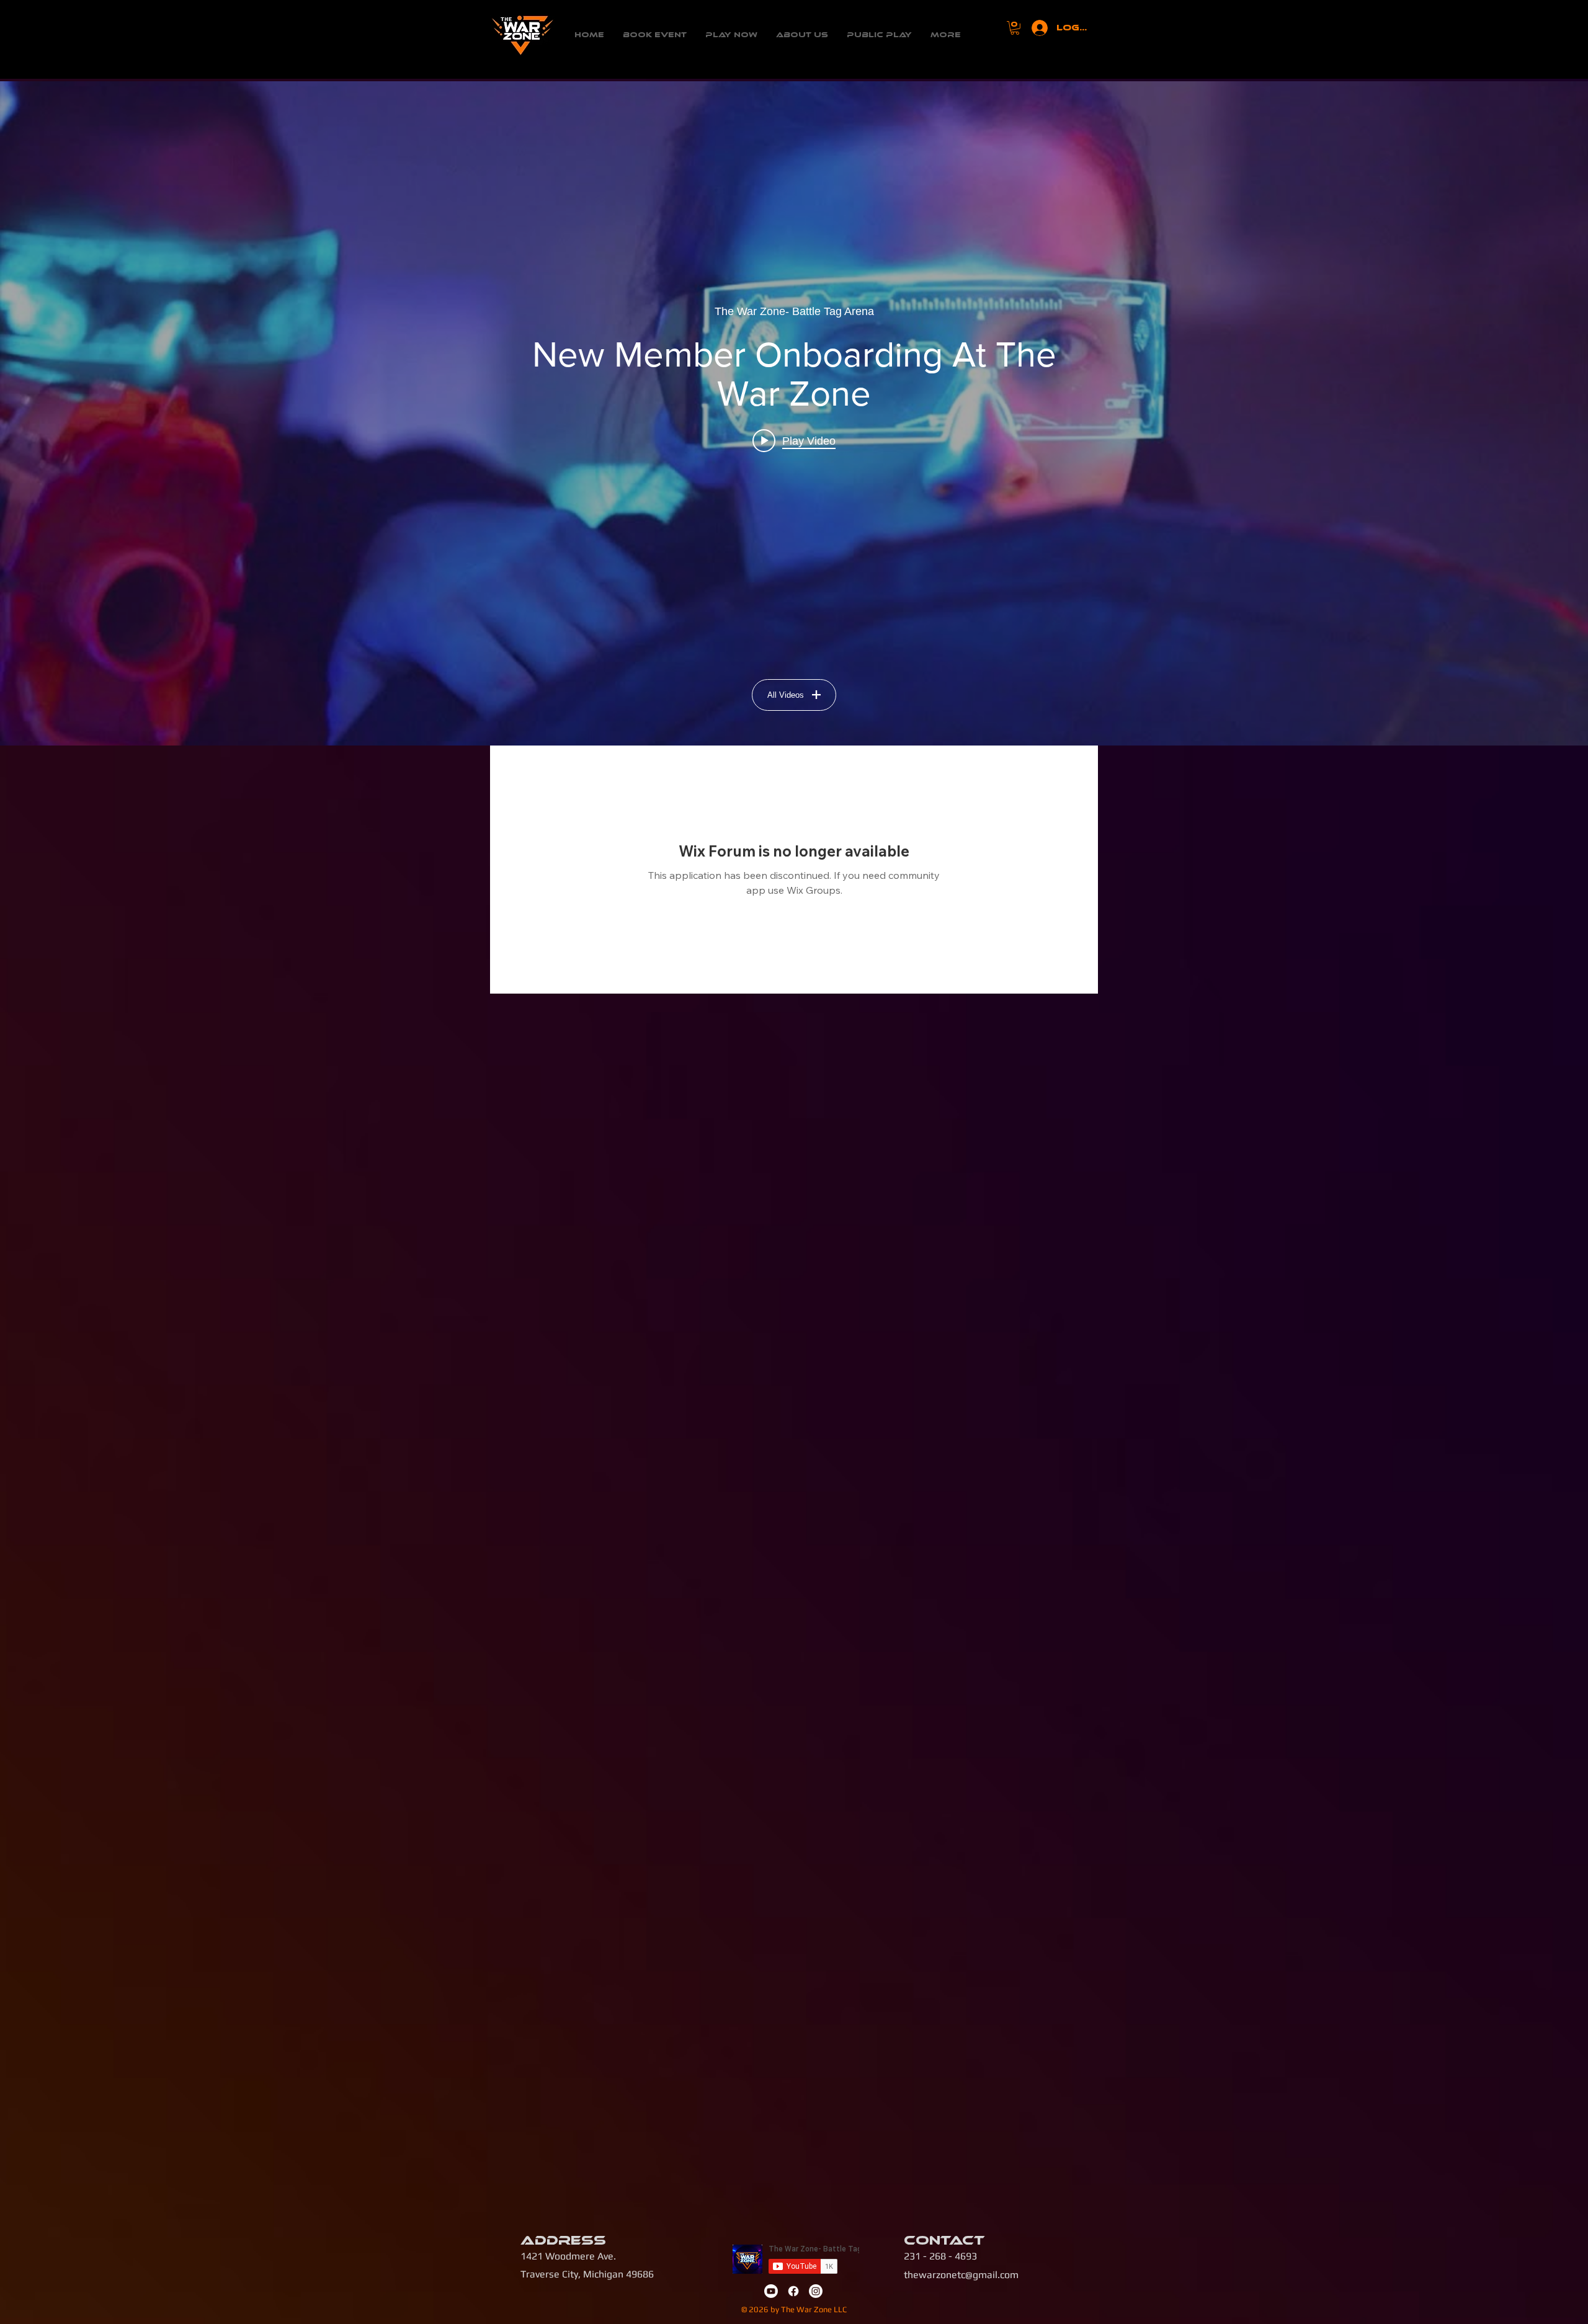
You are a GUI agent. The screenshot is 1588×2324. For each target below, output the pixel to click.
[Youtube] (771, 2291)
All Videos (786, 695)
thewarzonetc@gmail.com (961, 2275)
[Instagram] (816, 2291)
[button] (1015, 28)
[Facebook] (793, 2291)
